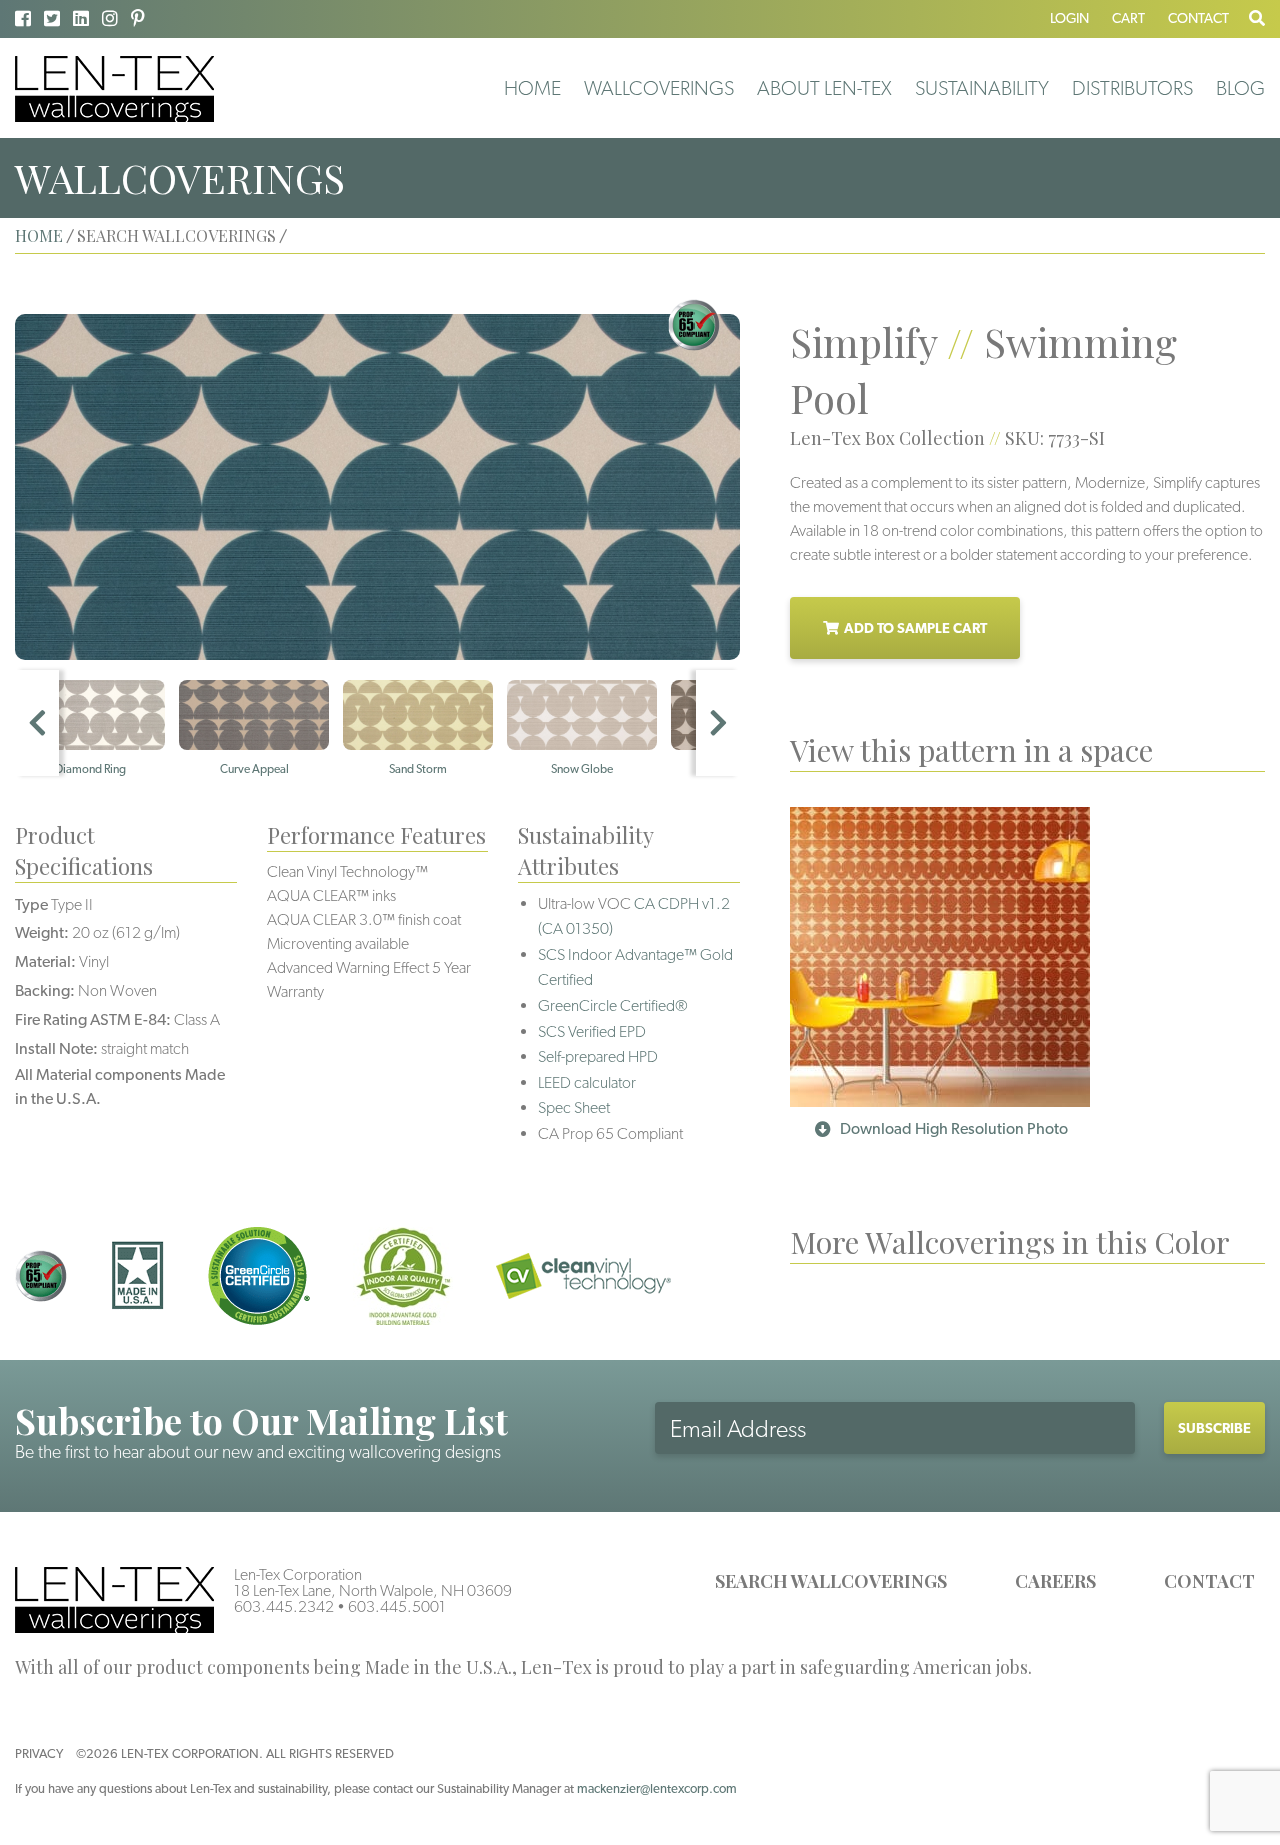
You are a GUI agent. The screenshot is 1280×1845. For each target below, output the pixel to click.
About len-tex (824, 88)
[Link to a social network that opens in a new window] (23, 18)
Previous (37, 723)
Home (532, 88)
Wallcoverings (659, 88)
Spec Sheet (574, 1107)
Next (718, 723)
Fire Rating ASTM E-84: (93, 1019)
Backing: (45, 990)
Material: (45, 961)
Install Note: (56, 1048)
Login (1069, 18)
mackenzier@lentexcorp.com (657, 1788)
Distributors (1132, 88)
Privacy (39, 1753)
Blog (1240, 88)
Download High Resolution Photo (954, 1128)
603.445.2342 (284, 1606)
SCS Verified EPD (592, 1031)
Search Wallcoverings (831, 1581)
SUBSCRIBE (1214, 1428)
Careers (1055, 1581)
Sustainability (982, 88)
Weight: (42, 932)
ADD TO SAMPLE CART (915, 628)
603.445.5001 (397, 1606)
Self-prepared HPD (598, 1056)
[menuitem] (532, 88)
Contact (1198, 18)
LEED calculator (587, 1082)
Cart (1128, 18)
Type (31, 904)
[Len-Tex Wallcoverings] (114, 87)
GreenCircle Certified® (613, 1005)
